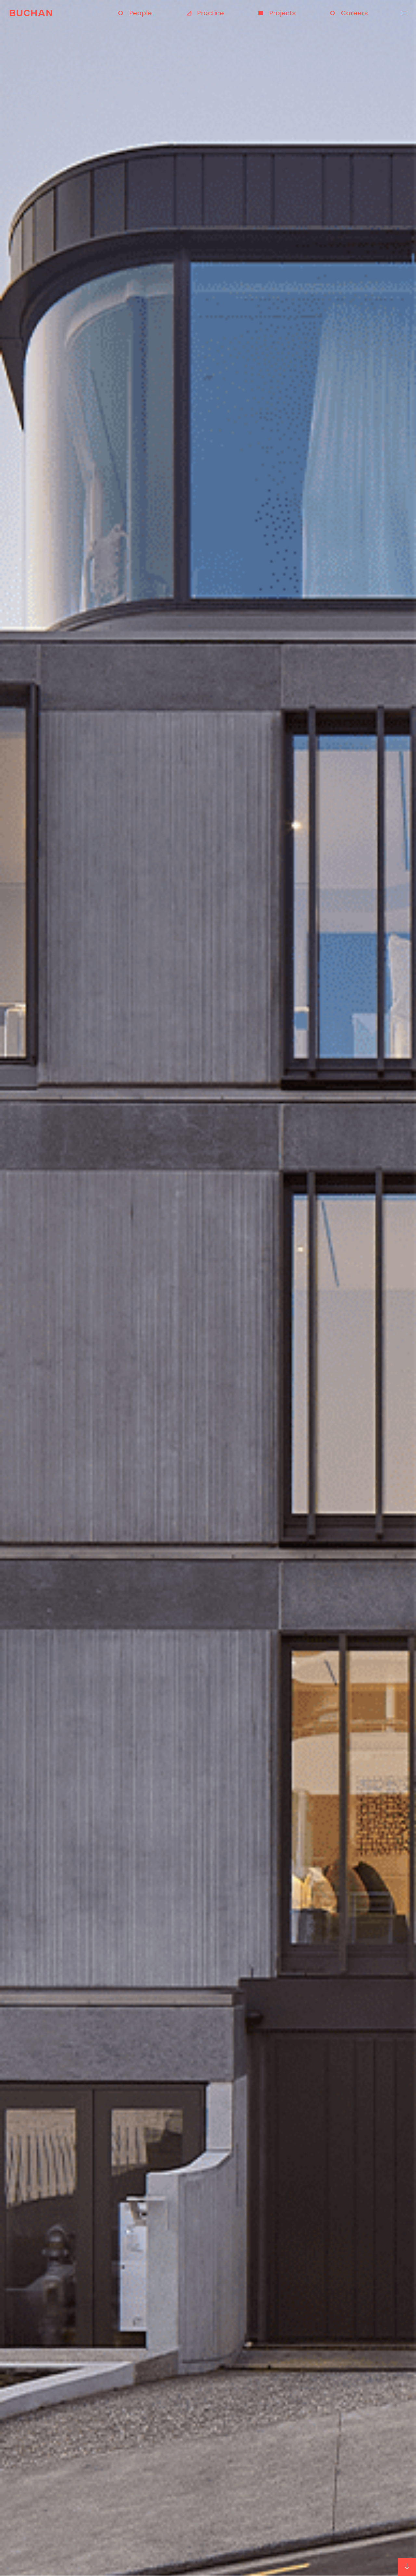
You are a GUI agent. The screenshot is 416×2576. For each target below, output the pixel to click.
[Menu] (403, 13)
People (140, 13)
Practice (210, 13)
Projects (282, 13)
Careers (354, 13)
